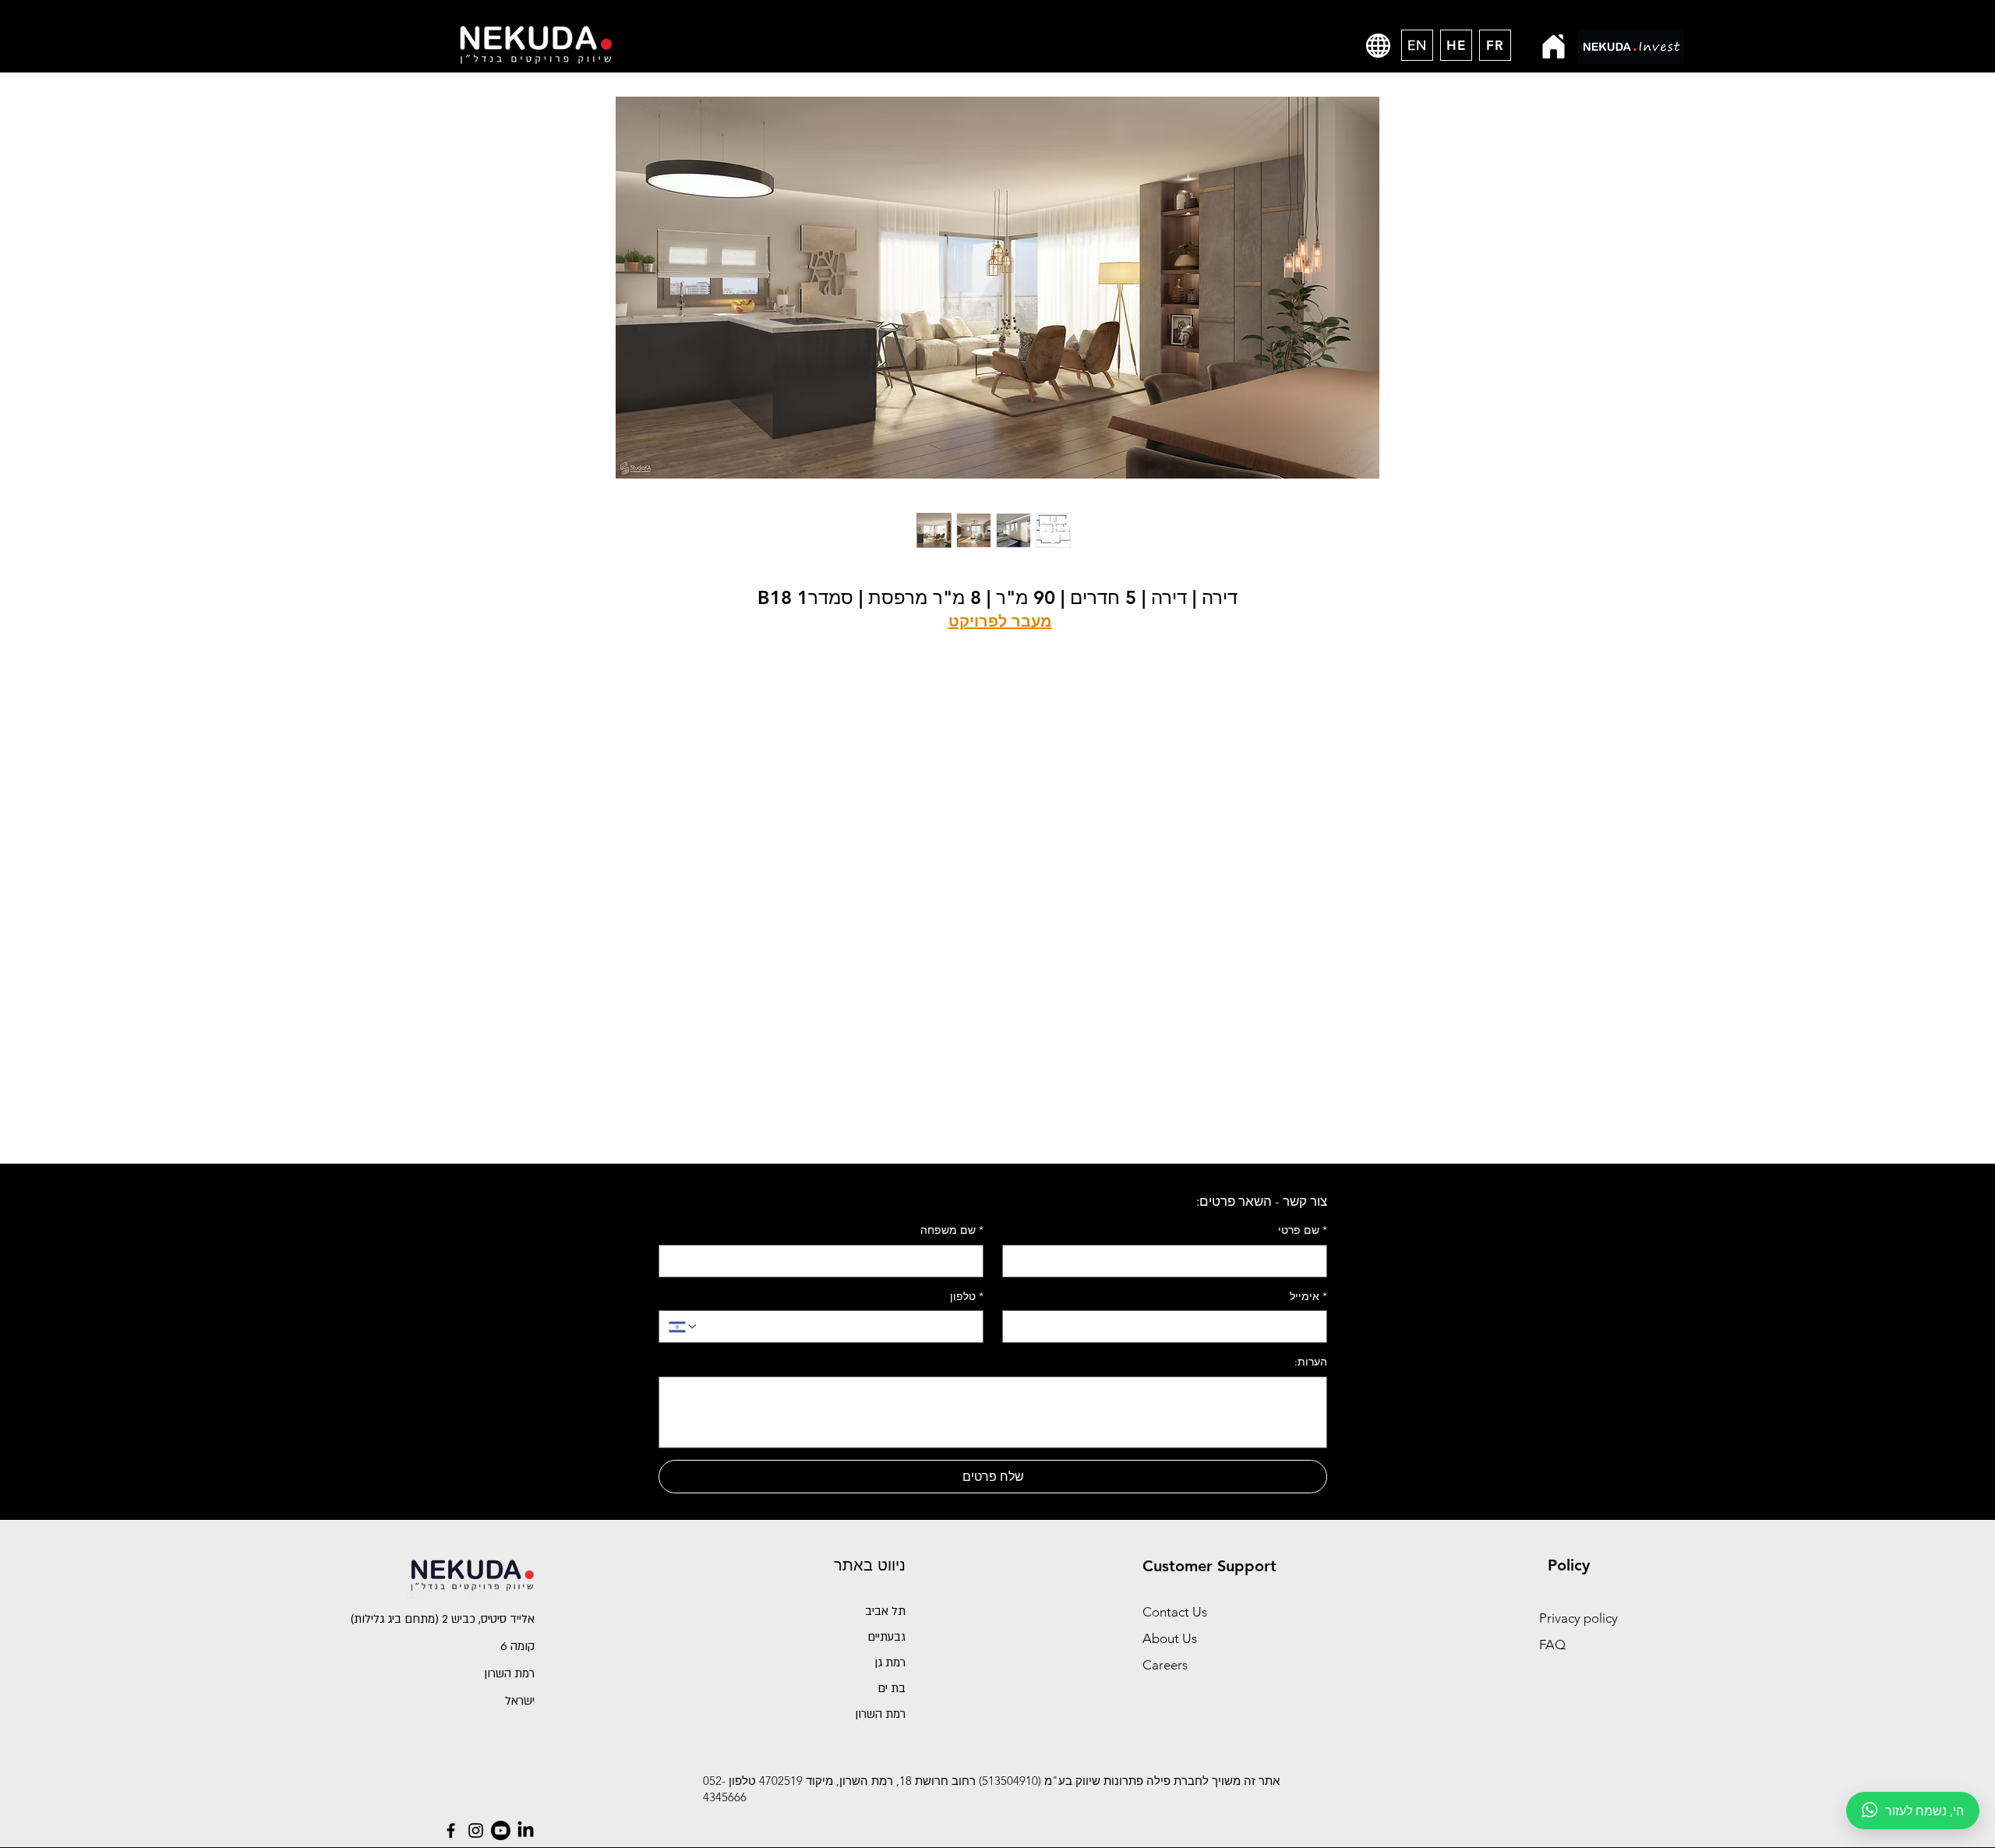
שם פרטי (1303, 1230)
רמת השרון (880, 1714)
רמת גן (890, 1662)
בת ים (892, 1688)
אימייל (1308, 1296)
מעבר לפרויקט (1000, 621)
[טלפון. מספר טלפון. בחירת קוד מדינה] (683, 1327)
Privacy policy (1578, 1618)
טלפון (967, 1296)
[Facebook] (451, 1830)
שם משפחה (952, 1230)
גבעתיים (886, 1637)
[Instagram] (476, 1830)
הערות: (1311, 1362)
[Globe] (1378, 45)
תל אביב (885, 1611)
